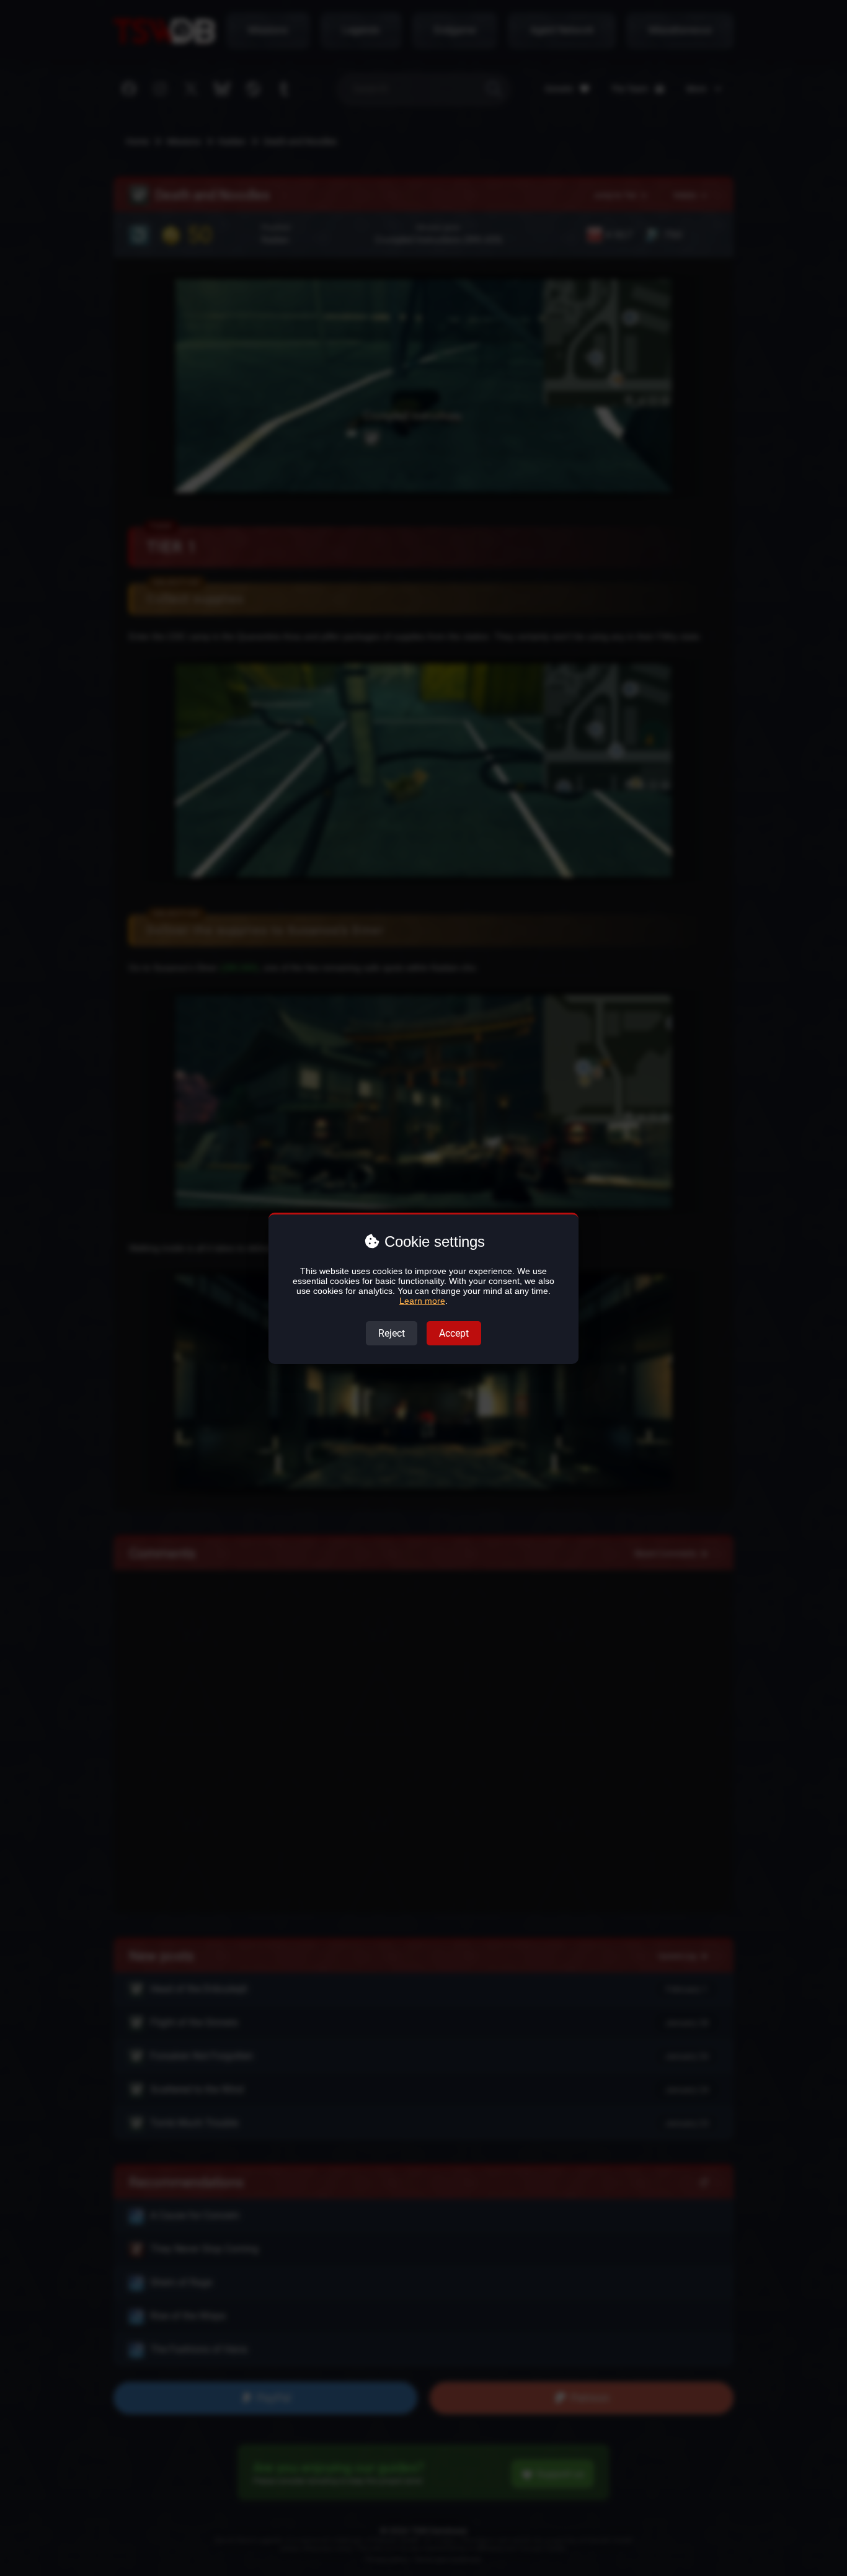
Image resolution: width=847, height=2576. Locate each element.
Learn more (422, 1301)
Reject (392, 1333)
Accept (454, 1333)
